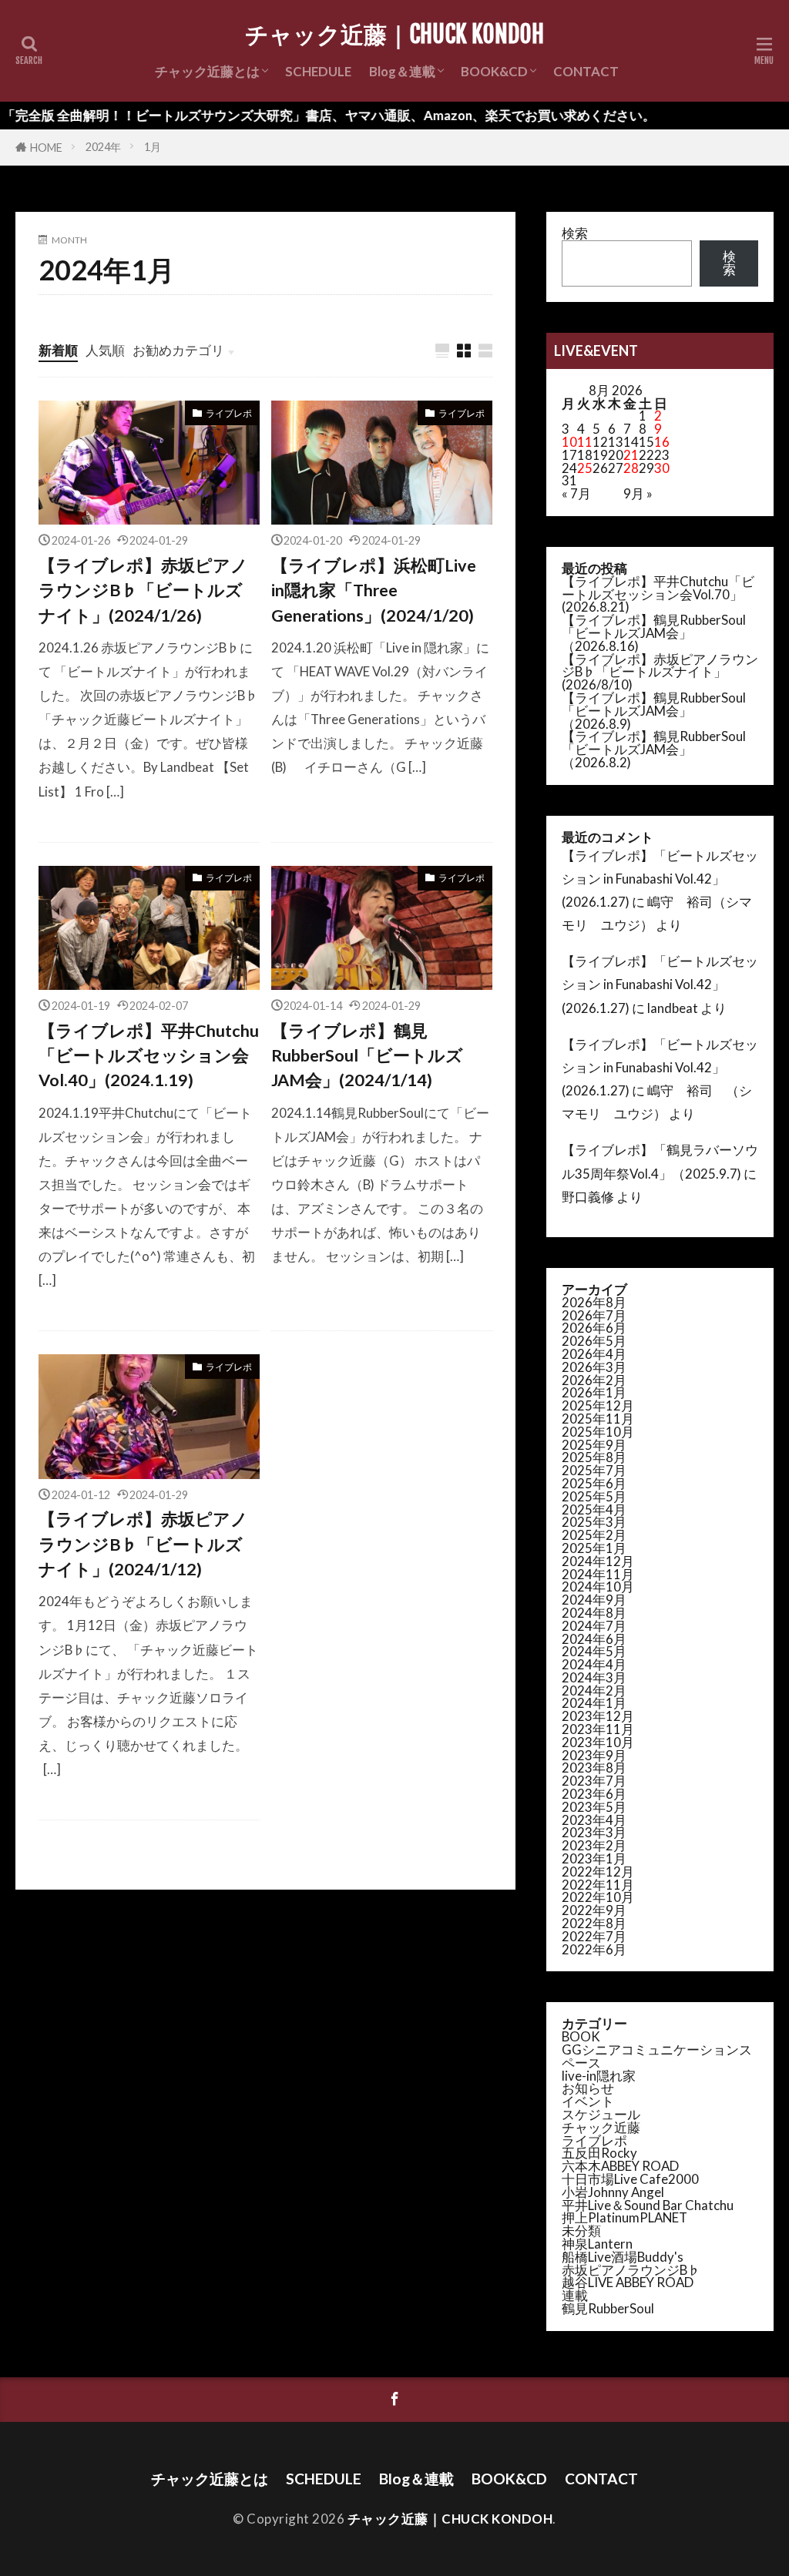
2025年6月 (594, 1483)
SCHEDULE (318, 71)
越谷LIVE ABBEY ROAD (628, 2282)
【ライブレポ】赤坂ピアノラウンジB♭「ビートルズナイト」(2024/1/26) (143, 590)
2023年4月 (594, 1820)
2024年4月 (594, 1664)
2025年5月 (594, 1496)
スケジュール (601, 2114)
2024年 (103, 147)
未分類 (581, 2231)
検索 (575, 233)
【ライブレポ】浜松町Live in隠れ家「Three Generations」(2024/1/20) (374, 590)
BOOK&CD (494, 71)
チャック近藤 (601, 2127)
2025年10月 (598, 1432)
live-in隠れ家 (599, 2076)
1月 (153, 147)
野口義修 (588, 1197)
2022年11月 (598, 1885)
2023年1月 (594, 1858)
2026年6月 (594, 1328)
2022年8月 (594, 1923)
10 (569, 442)
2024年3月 (594, 1677)
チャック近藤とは (207, 71)
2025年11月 (598, 1419)
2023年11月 (598, 1729)
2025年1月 (594, 1548)
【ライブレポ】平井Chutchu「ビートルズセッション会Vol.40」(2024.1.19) (149, 1056)
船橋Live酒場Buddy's (623, 2257)
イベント (588, 2101)
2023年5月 (594, 1807)
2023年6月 (594, 1794)
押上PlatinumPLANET (624, 2217)
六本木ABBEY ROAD (620, 2166)
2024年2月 (594, 1690)
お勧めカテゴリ (178, 350)
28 (631, 468)
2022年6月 (594, 1949)
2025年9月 (594, 1445)
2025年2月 (594, 1535)
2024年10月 (598, 1587)
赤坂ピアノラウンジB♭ (631, 2270)
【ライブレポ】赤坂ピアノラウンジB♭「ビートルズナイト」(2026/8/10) (660, 672)
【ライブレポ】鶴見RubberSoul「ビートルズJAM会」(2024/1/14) (367, 1056)
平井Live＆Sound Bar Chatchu (648, 2205)
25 (585, 468)
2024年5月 (594, 1651)
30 (662, 468)
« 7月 (576, 493)
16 (662, 442)
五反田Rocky (599, 2153)
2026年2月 (594, 1380)
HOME (46, 148)
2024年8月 (594, 1613)
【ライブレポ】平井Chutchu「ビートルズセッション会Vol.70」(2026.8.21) (658, 594)
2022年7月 (594, 1936)
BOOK (581, 2036)
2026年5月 (594, 1341)
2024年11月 (598, 1574)
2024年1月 (594, 1703)
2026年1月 (594, 1392)
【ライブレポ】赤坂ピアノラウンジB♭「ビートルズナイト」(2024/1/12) (143, 1544)
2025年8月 (594, 1457)
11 (585, 442)
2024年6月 (594, 1639)
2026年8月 (594, 1302)
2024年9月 (594, 1600)
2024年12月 (598, 1561)
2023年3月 (594, 1832)
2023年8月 (594, 1768)
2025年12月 (598, 1405)
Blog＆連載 (402, 71)
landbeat (673, 1008)
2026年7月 (594, 1315)
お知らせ (588, 2088)
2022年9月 (594, 1910)
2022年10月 (598, 1897)
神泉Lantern (597, 2244)
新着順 (58, 350)
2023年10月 (598, 1742)
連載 (575, 2295)
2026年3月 (594, 1367)
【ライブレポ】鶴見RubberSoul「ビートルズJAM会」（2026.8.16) (654, 633)
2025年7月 (594, 1470)
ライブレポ (229, 413)
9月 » (638, 493)
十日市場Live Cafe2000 (630, 2179)
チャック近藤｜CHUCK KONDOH (394, 35)
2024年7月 (594, 1626)
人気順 (105, 350)
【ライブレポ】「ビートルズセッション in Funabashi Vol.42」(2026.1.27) (660, 879)
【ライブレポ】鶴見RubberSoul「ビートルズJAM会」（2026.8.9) (654, 711)
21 (631, 455)
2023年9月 (594, 1755)
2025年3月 (594, 1522)
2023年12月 (598, 1716)
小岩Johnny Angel (613, 2192)
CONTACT (586, 71)
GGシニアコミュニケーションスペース (657, 2056)
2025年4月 (594, 1509)
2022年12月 (598, 1872)
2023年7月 (594, 1781)
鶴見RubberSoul (608, 2308)
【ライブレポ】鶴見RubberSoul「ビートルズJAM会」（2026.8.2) (654, 749)
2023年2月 (594, 1845)
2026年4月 (594, 1354)
